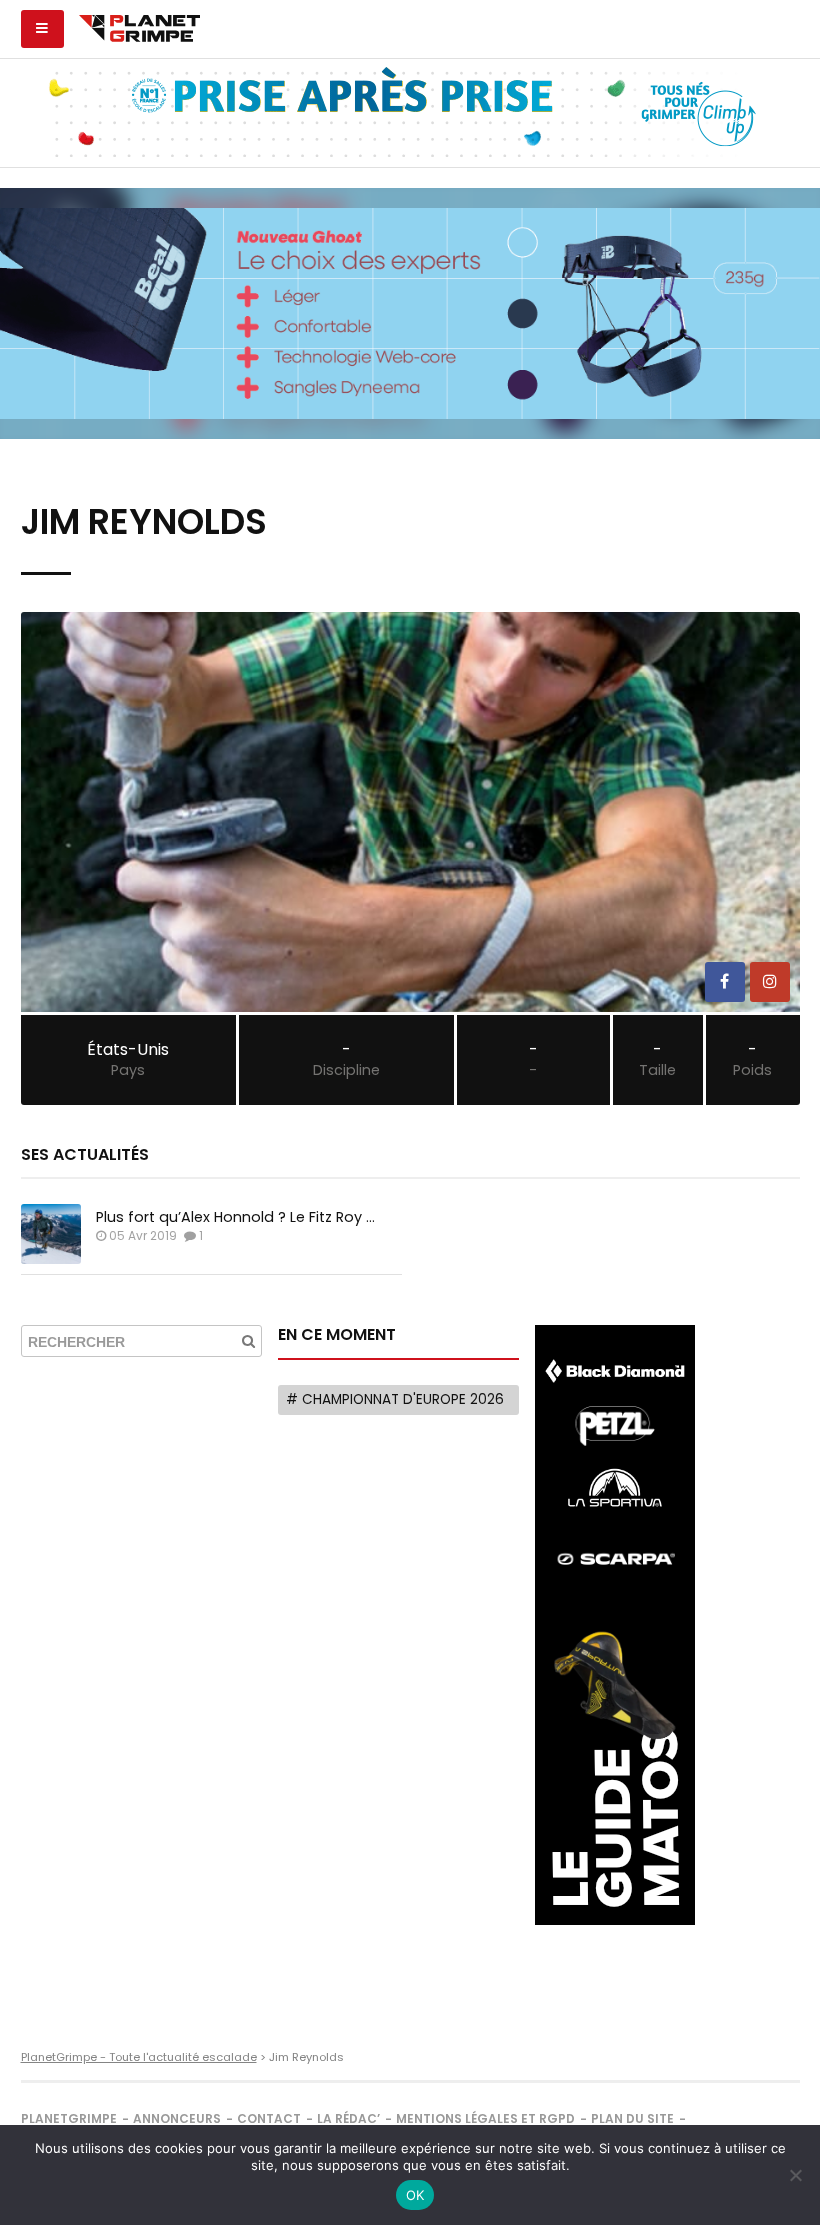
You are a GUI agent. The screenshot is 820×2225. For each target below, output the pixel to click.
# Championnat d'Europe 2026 (395, 1399)
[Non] (795, 2175)
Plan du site (632, 2118)
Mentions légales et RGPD (485, 2118)
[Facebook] (725, 982)
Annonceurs (177, 2118)
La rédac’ (348, 2118)
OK (415, 2195)
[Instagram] (770, 982)
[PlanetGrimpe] (139, 26)
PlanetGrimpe (69, 2118)
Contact (269, 2118)
